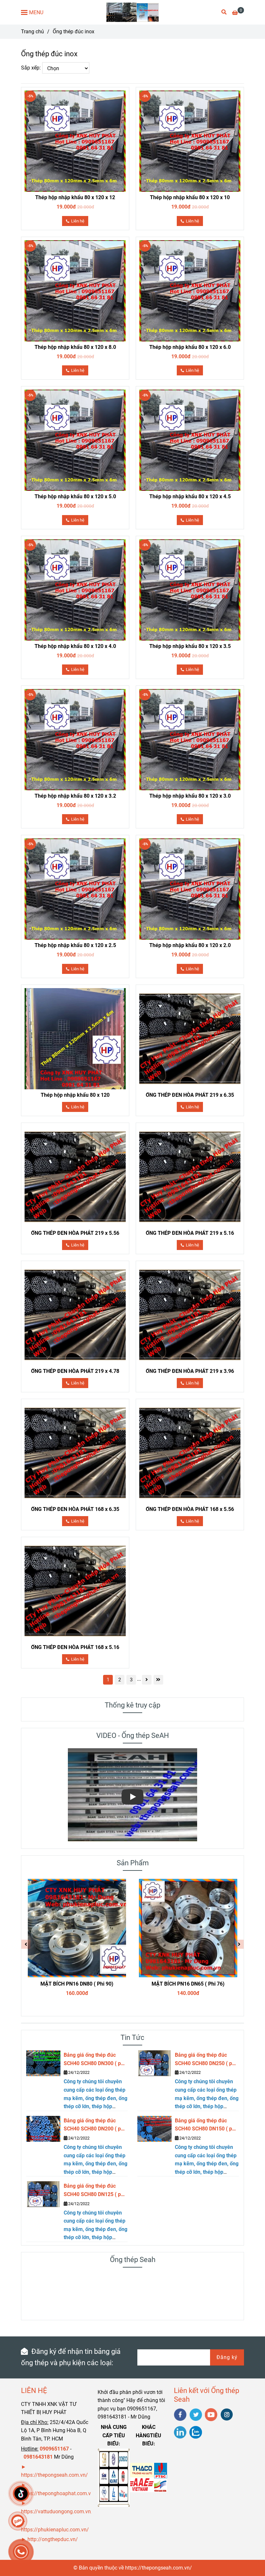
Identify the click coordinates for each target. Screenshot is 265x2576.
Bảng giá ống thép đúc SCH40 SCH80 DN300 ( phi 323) (94, 2060)
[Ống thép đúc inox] (133, 12)
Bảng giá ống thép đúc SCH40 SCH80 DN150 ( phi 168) (206, 2125)
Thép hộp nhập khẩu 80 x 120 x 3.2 (75, 796)
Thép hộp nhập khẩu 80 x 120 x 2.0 (190, 945)
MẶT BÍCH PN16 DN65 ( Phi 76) (188, 1984)
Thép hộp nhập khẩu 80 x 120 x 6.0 (190, 347)
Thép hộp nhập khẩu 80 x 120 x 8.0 (75, 347)
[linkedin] (180, 2432)
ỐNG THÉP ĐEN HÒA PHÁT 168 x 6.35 (75, 1509)
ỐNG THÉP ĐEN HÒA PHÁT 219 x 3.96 (190, 1371)
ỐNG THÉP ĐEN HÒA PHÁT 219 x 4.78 (75, 1371)
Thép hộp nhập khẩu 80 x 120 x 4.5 (190, 496)
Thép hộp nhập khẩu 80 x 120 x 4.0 (75, 646)
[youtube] (211, 2415)
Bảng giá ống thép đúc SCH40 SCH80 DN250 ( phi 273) (206, 2060)
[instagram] (227, 2414)
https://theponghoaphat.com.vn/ (58, 2493)
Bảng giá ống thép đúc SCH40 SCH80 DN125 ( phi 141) (94, 2191)
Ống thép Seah (133, 2260)
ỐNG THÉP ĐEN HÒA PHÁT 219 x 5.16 (190, 1233)
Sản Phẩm (133, 1863)
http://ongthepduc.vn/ (53, 2539)
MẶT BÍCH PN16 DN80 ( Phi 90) (77, 1984)
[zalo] (196, 2432)
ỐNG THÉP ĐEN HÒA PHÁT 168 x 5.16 (75, 1647)
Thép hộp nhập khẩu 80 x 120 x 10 (190, 197)
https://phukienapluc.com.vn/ (56, 2530)
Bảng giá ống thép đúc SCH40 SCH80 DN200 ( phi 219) (94, 2125)
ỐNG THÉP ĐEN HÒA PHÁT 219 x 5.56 (75, 1233)
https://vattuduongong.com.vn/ (58, 2511)
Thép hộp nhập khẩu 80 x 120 (75, 1095)
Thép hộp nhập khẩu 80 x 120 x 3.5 (190, 646)
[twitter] (196, 2415)
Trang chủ (32, 32)
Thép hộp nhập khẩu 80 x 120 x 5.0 (75, 496)
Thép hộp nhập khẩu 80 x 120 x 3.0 (190, 796)
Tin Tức (132, 2037)
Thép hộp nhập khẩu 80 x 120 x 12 (75, 197)
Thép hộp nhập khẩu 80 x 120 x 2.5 (75, 945)
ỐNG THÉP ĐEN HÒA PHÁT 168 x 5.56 (190, 1509)
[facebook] (180, 2415)
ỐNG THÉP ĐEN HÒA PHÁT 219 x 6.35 (190, 1095)
